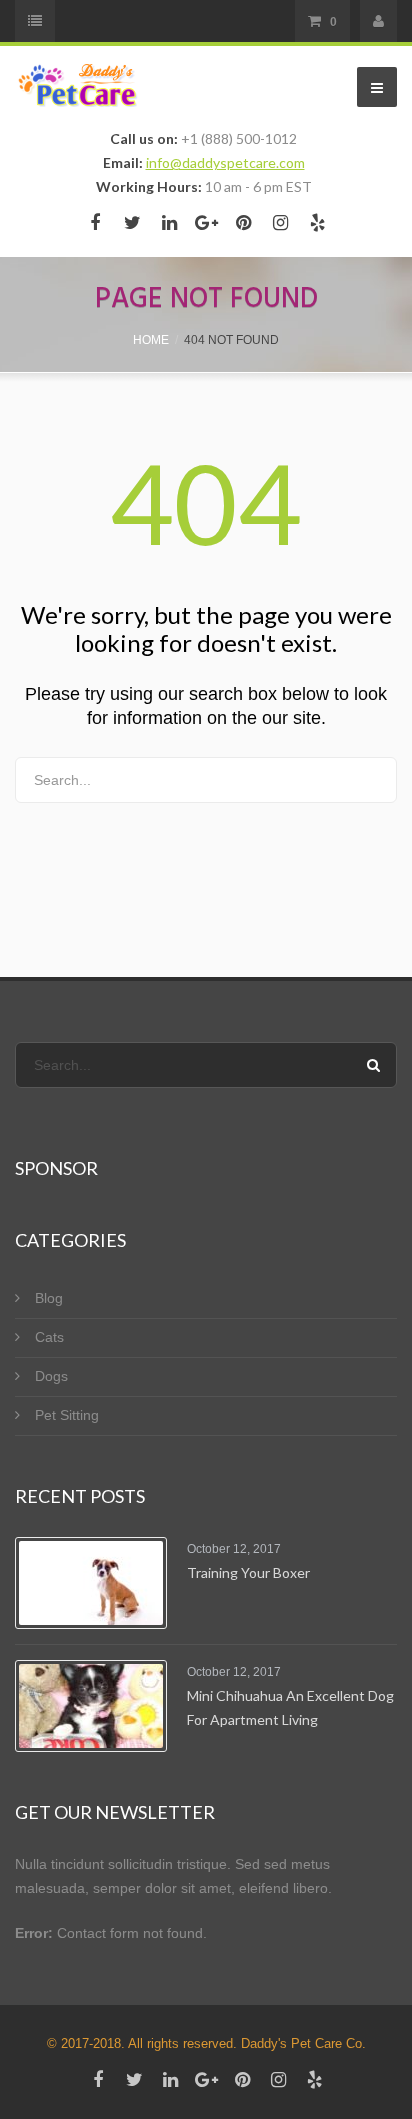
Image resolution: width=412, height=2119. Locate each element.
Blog (49, 1298)
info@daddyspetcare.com (225, 162)
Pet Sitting (67, 1415)
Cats (49, 1337)
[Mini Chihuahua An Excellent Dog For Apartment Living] (91, 1706)
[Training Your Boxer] (91, 1583)
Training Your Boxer (248, 1572)
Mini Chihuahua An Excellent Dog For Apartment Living (290, 1707)
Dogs (51, 1376)
